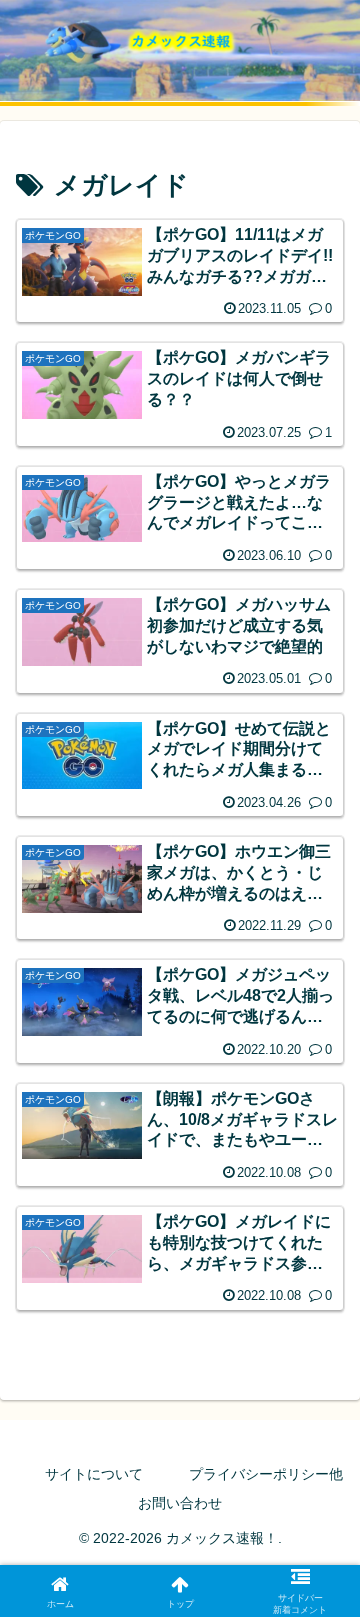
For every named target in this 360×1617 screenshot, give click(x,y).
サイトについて (94, 1474)
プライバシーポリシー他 (266, 1474)
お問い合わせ (180, 1503)
